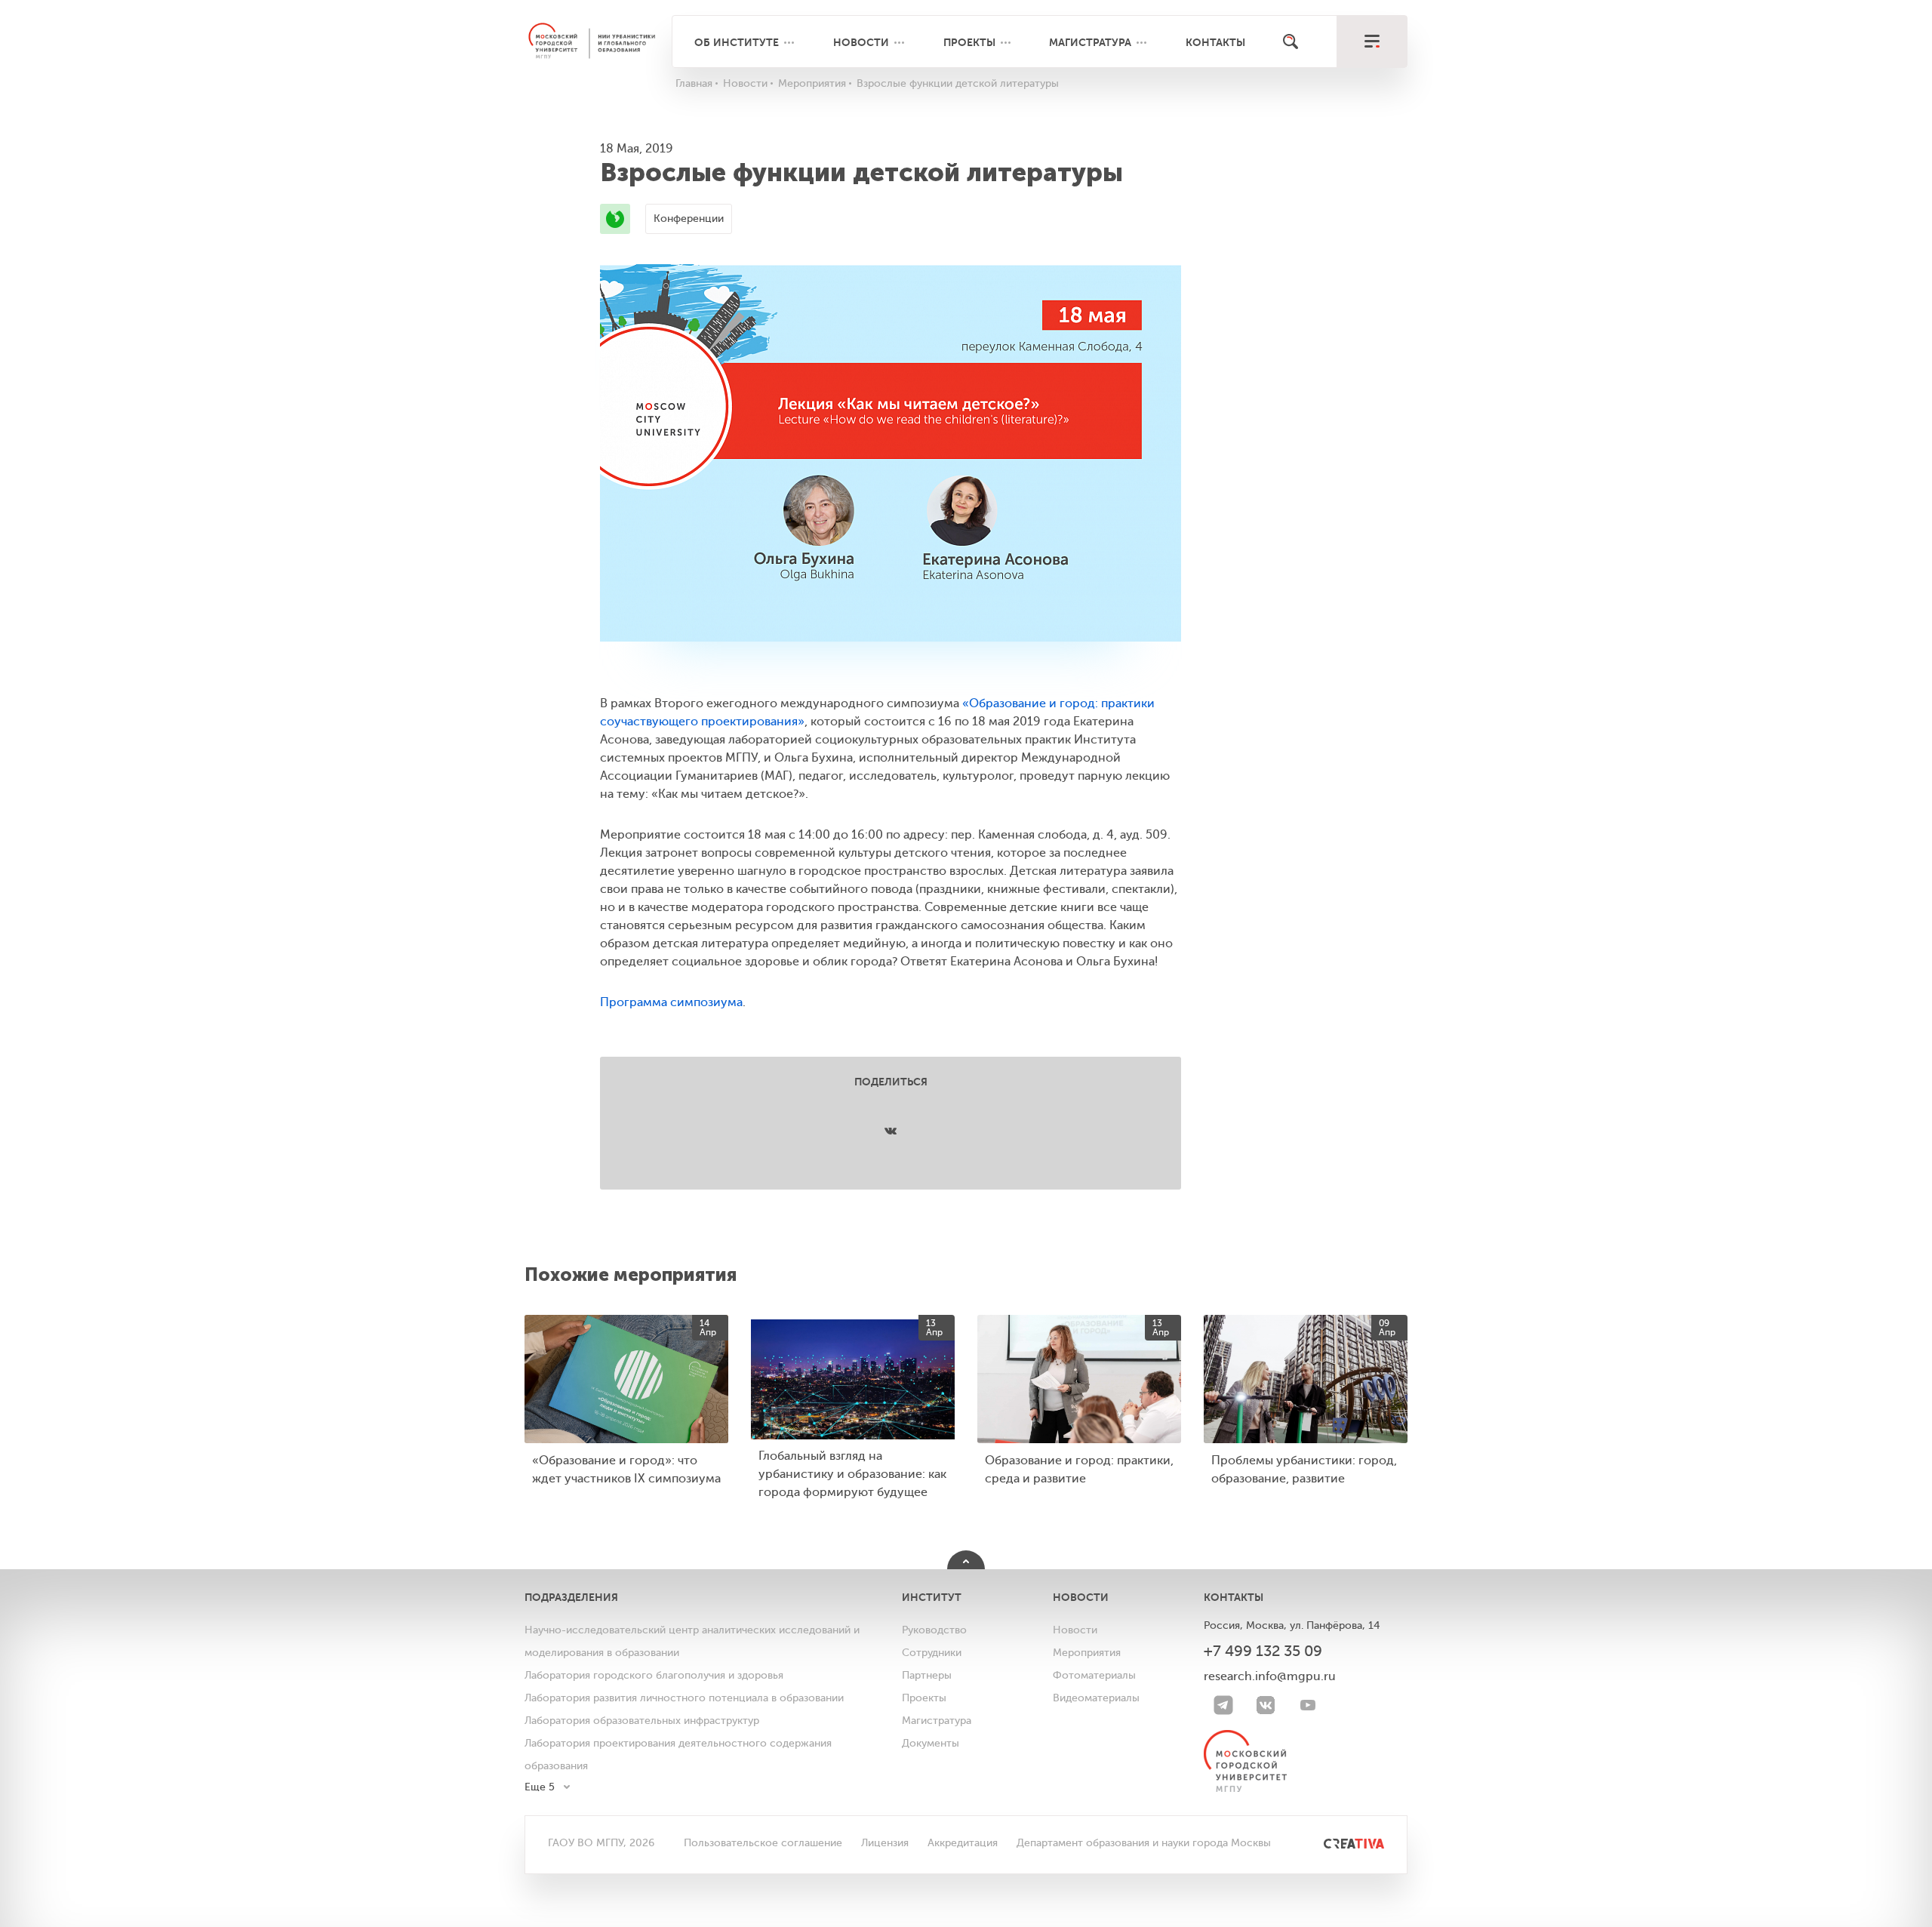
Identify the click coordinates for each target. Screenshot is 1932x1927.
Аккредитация (963, 1843)
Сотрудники (932, 1653)
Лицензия (885, 1843)
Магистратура (1090, 42)
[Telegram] (1223, 1705)
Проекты (969, 42)
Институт (932, 1597)
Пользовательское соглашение (763, 1843)
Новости (861, 42)
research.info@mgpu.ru (1270, 1676)
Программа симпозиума (671, 1002)
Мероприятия (1087, 1653)
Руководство (934, 1630)
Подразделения (571, 1597)
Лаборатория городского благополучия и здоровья (654, 1675)
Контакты (1215, 42)
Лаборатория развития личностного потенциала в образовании (684, 1698)
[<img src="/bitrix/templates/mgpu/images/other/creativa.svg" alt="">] (1337, 1843)
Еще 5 (540, 1787)
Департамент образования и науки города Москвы (1144, 1843)
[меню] (1372, 42)
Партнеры (927, 1675)
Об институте (737, 42)
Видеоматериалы (1096, 1698)
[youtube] (1308, 1705)
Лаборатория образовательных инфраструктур (642, 1721)
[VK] (1266, 1705)
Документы (931, 1743)
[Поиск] (1291, 42)
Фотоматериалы (1094, 1675)
